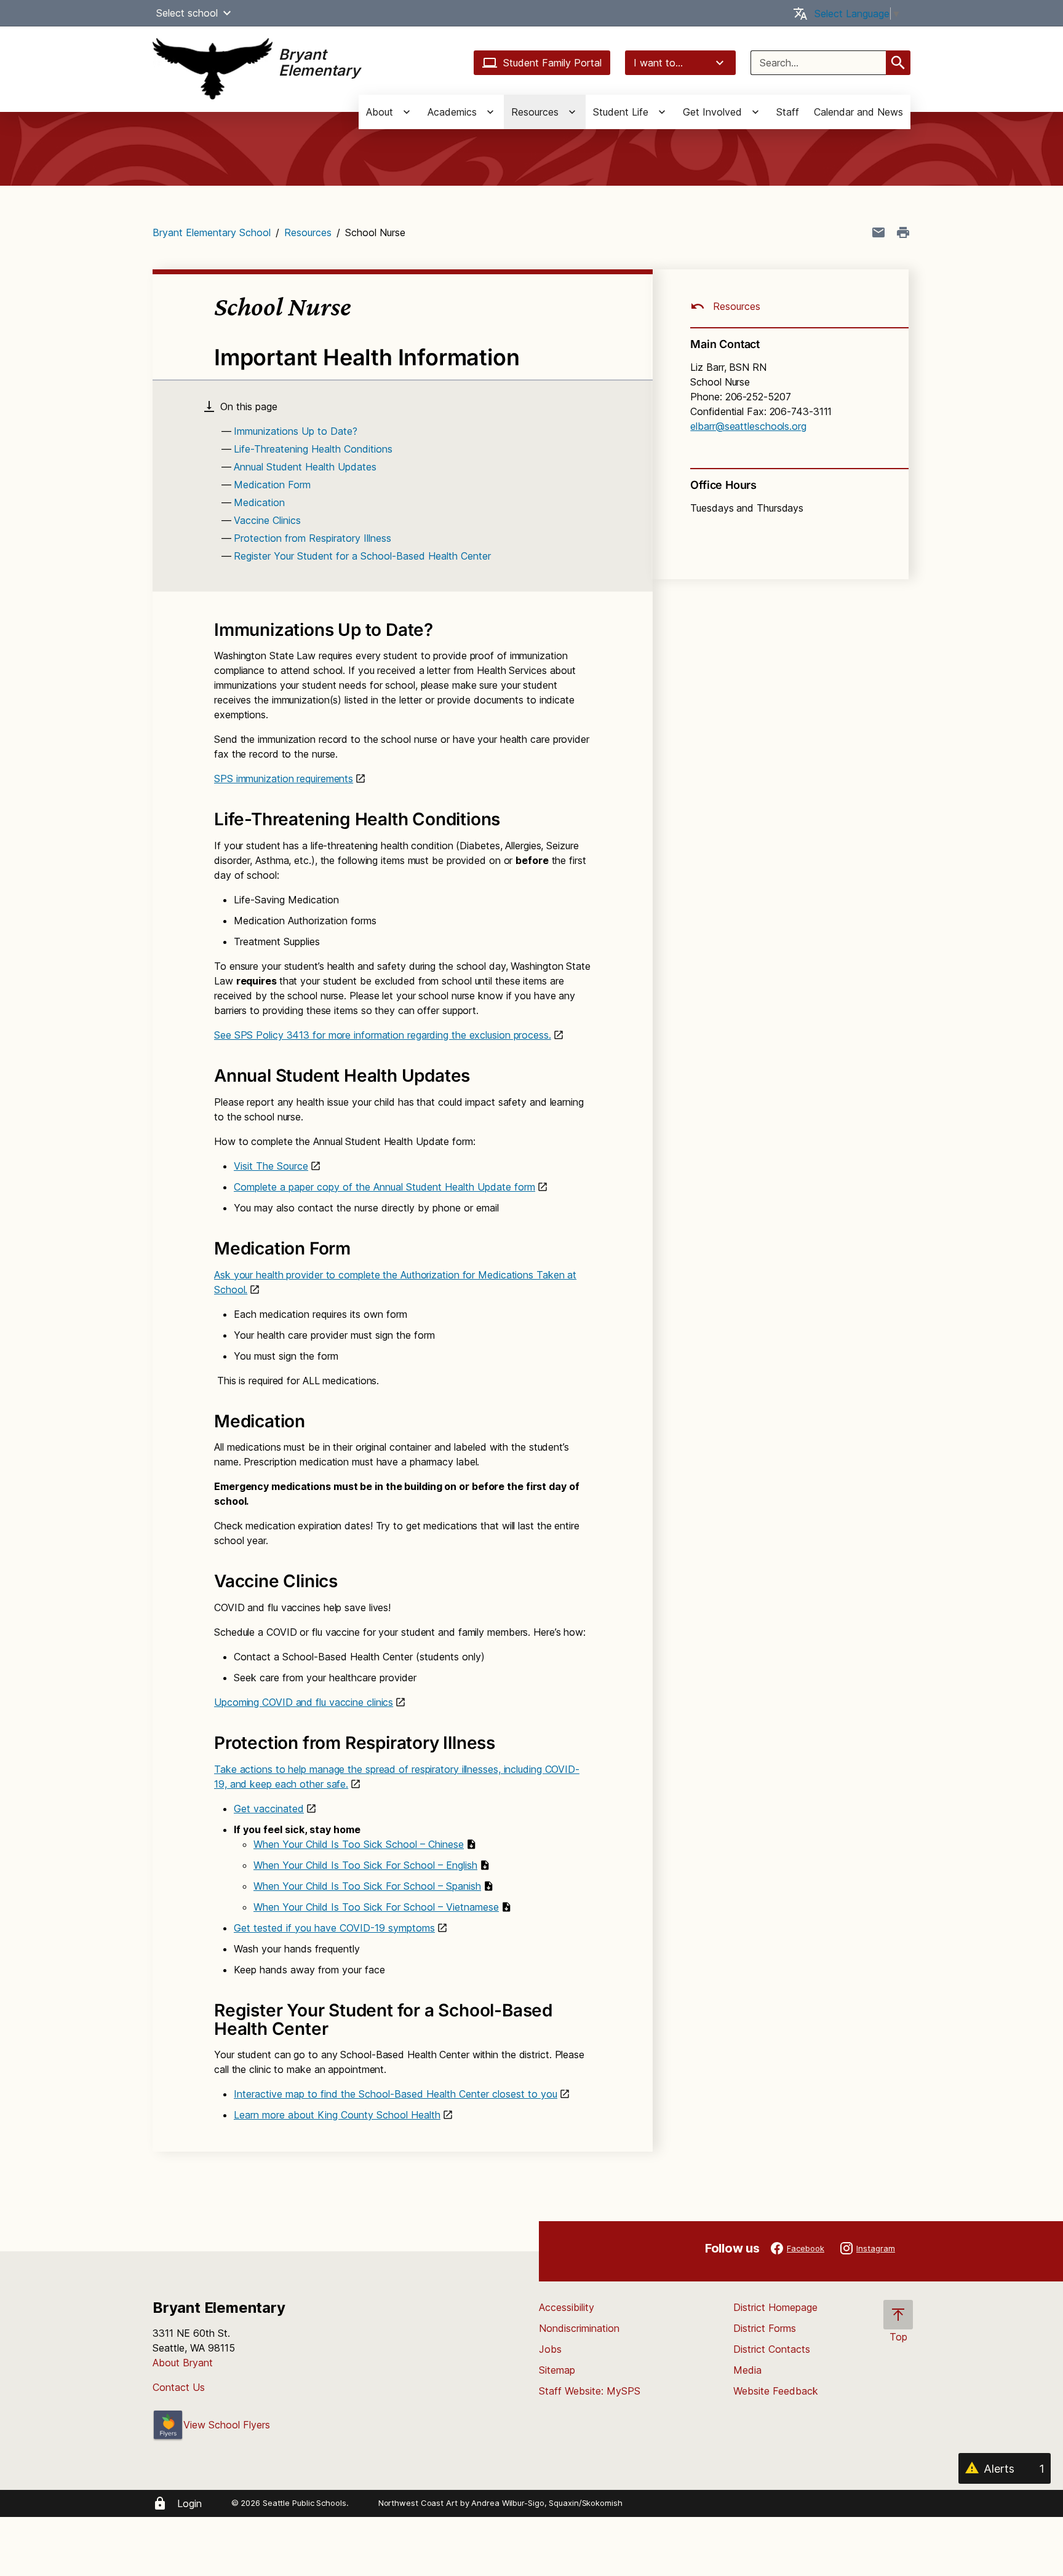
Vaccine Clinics (267, 520)
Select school (187, 13)
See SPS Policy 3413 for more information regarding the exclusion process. (383, 1035)
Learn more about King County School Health (337, 2115)
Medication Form (272, 485)
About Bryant (183, 2363)
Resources (308, 232)
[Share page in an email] (878, 232)
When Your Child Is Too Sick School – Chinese (359, 1844)
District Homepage (775, 2307)
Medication (259, 502)
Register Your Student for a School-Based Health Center (362, 556)
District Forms (765, 2328)
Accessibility (567, 2307)
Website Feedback (776, 2391)
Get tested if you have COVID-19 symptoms (334, 1928)
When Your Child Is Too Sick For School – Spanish (367, 1886)
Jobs (550, 2349)
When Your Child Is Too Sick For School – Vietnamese (376, 1907)
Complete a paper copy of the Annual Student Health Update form (384, 1187)
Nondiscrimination (579, 2328)
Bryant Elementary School (212, 232)
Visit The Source (271, 1166)
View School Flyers (227, 2425)
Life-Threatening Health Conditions (313, 449)
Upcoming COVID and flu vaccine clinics (304, 1702)
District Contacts (772, 2349)
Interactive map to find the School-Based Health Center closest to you (396, 2094)
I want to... (658, 63)
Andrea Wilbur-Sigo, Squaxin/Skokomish (547, 2503)
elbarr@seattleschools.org (748, 426)
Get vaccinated (269, 1809)
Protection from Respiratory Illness (313, 538)
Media (747, 2370)
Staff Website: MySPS (590, 2391)
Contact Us (179, 2387)
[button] (227, 13)
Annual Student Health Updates (305, 467)
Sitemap (557, 2370)
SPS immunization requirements (284, 779)
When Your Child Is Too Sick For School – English (365, 1865)
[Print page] (903, 232)
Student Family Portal (552, 63)
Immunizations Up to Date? (296, 431)
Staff (788, 112)
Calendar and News (858, 112)
